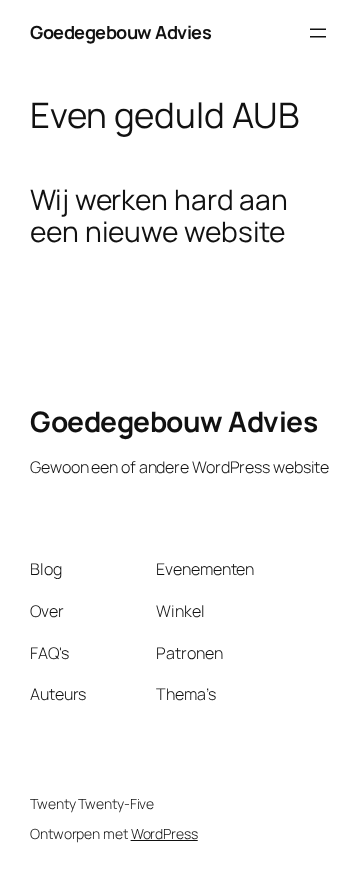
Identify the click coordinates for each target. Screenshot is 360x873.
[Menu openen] (318, 33)
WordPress (164, 833)
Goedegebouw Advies (120, 32)
